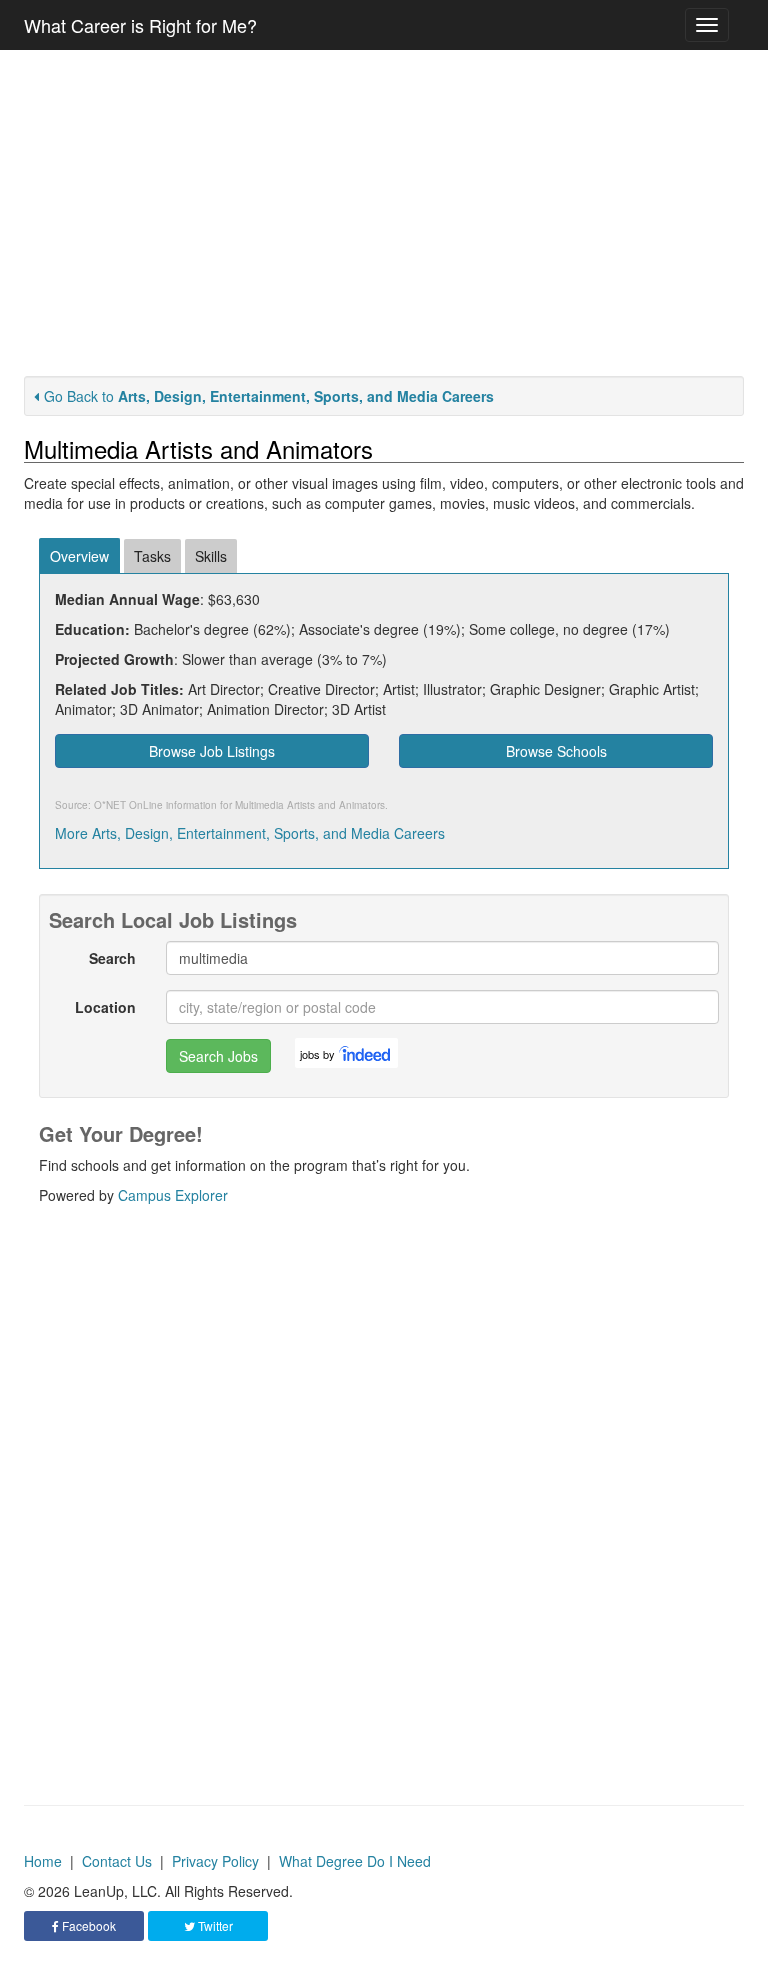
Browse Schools (556, 751)
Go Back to (269, 396)
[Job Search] (366, 1053)
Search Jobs (218, 1056)
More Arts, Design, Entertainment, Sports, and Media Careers (250, 833)
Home (43, 1861)
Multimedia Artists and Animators (310, 805)
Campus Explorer (173, 1195)
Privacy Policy (215, 1861)
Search (112, 958)
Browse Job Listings (212, 751)
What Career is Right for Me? (140, 25)
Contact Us (117, 1861)
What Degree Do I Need (355, 1861)
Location (105, 1007)
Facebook (87, 1925)
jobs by (317, 1054)
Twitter (214, 1925)
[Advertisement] (384, 213)
